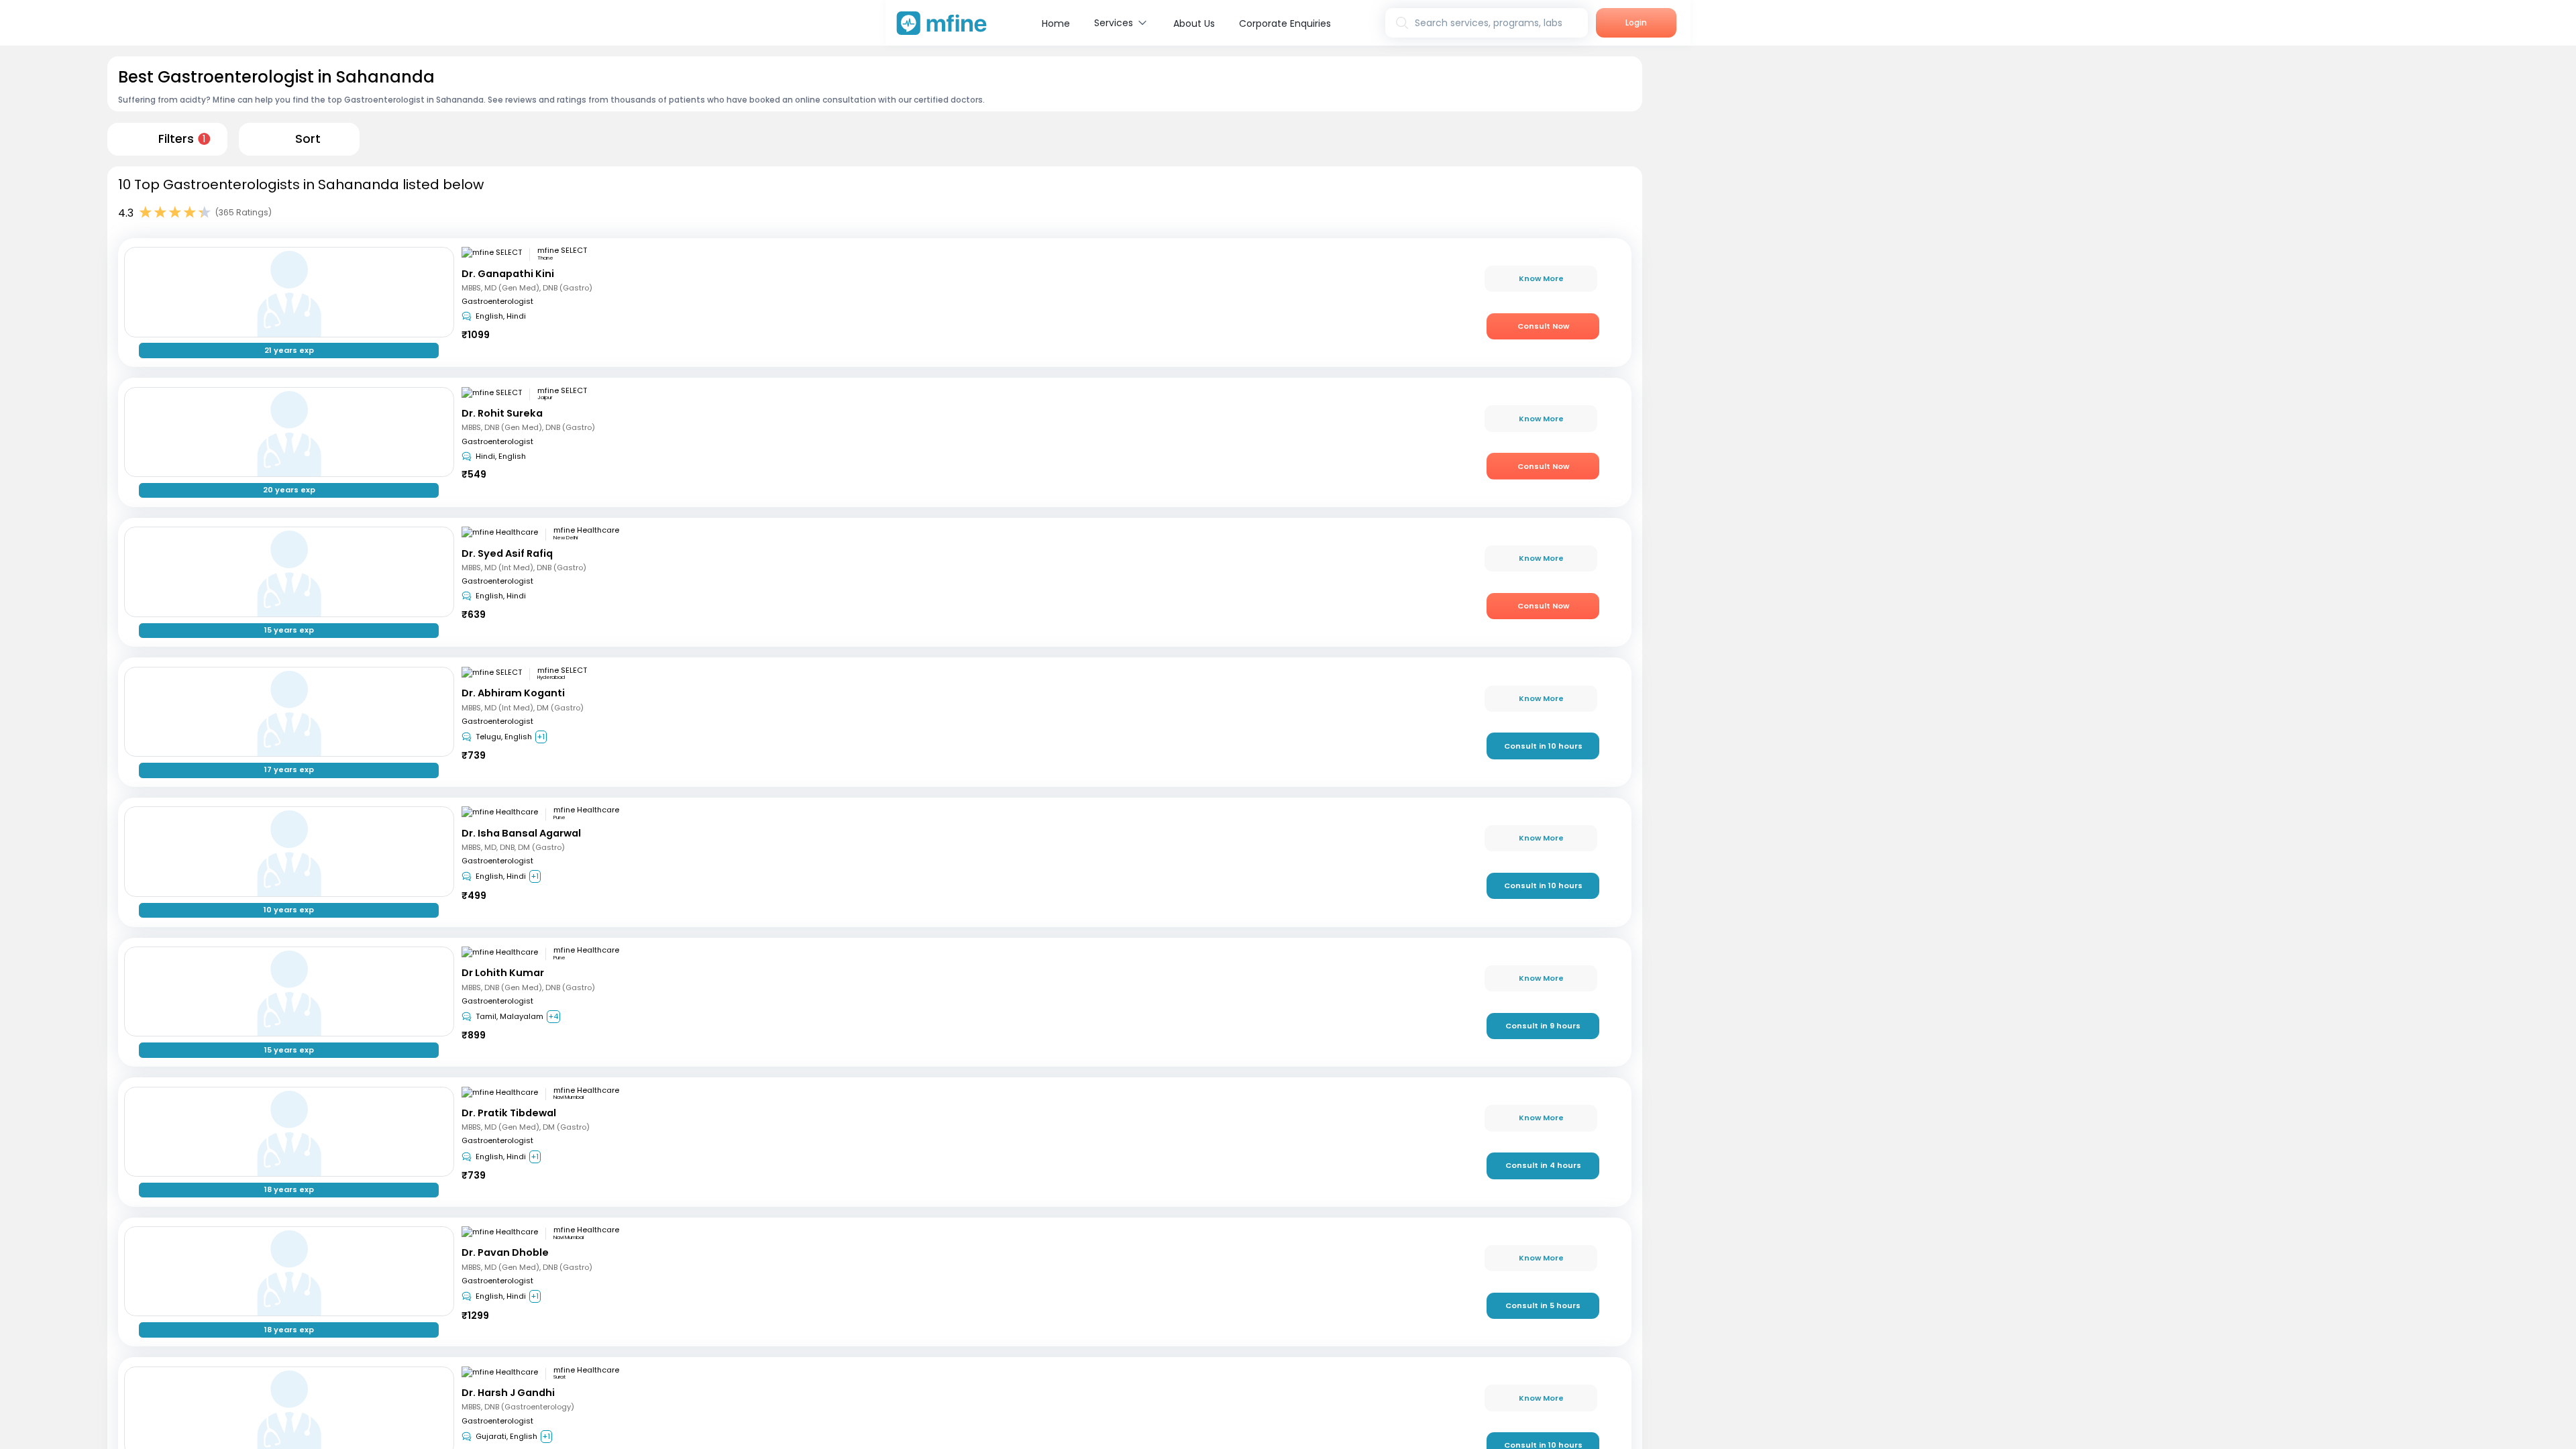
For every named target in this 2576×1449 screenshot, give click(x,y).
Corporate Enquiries (1285, 23)
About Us (1194, 23)
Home (1056, 23)
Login (1636, 22)
